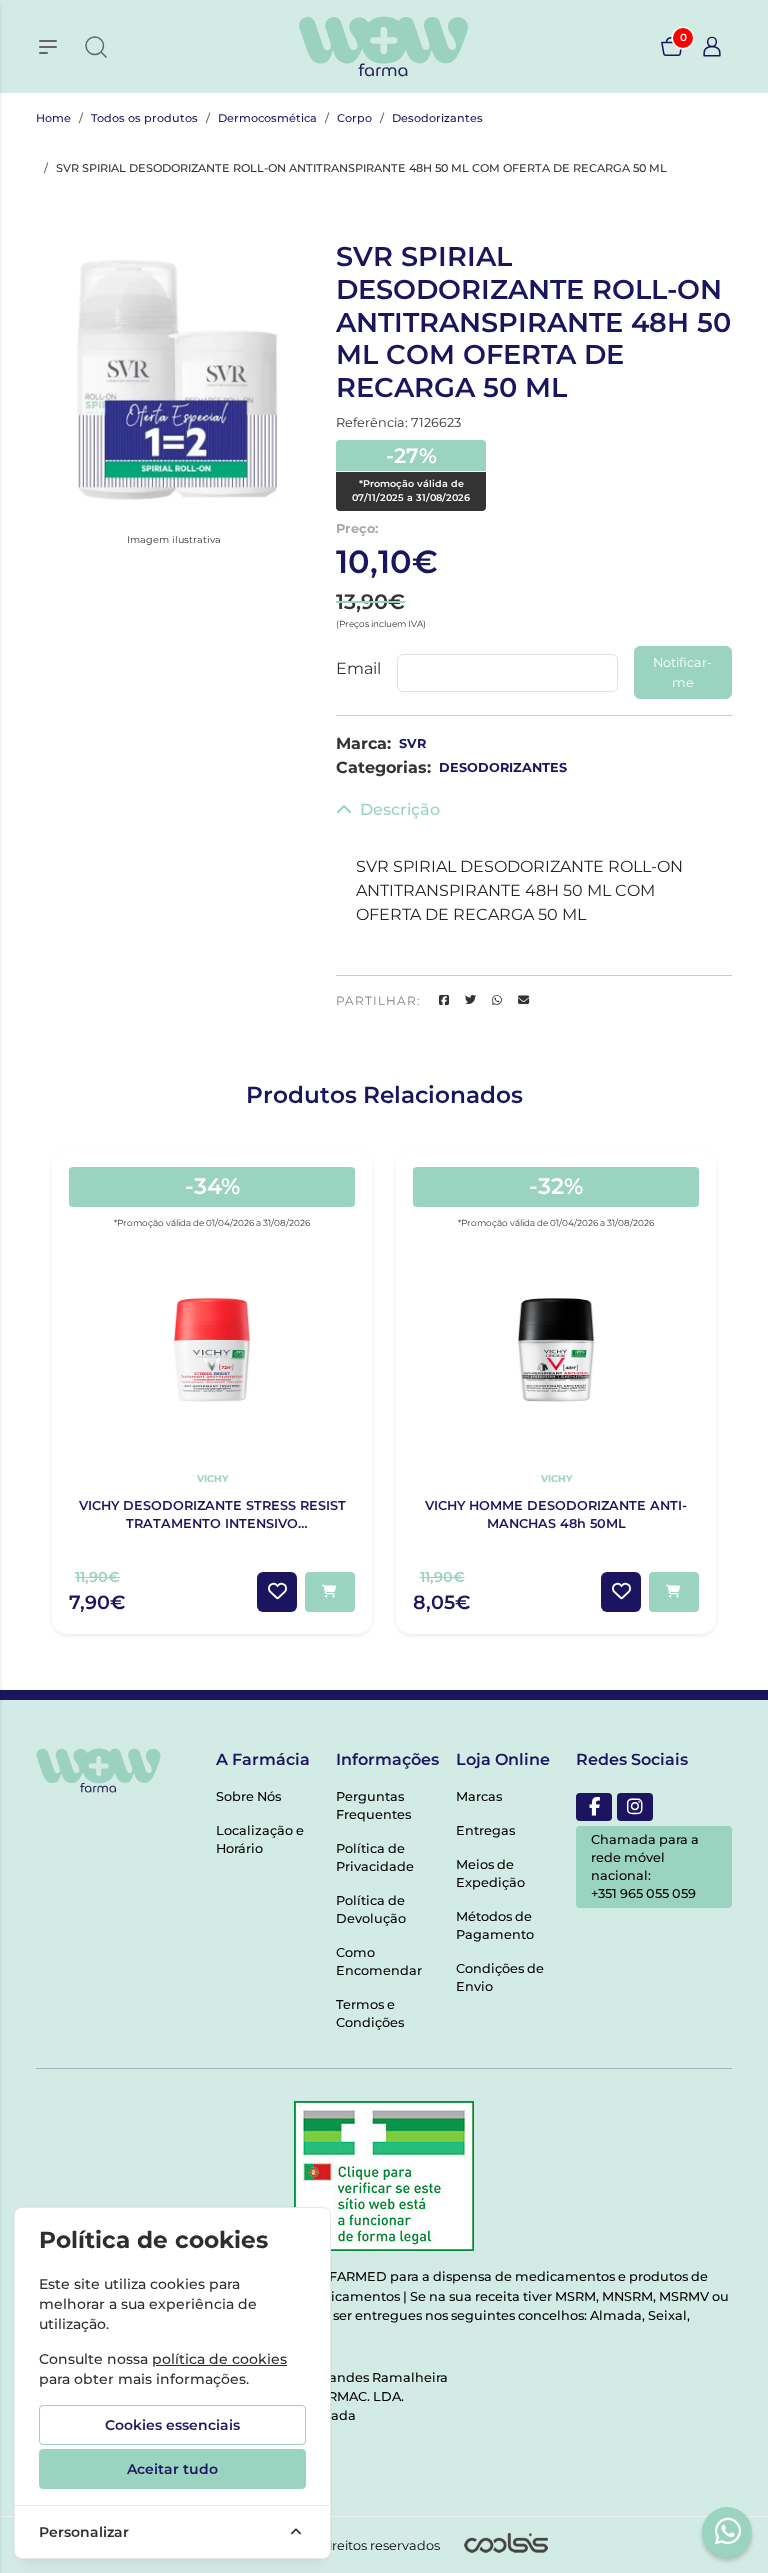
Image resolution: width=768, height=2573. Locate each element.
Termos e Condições (370, 2013)
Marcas (479, 1796)
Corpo (354, 118)
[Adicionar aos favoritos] (277, 1592)
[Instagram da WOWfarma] (635, 1807)
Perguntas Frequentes (373, 1805)
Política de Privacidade (375, 1857)
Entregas (485, 1830)
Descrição (400, 809)
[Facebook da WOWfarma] (594, 1807)
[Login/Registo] (712, 47)
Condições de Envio (500, 1977)
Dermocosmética (267, 118)
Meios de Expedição (490, 1873)
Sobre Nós (248, 1796)
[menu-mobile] (48, 47)
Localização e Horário (260, 1839)
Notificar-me (682, 672)
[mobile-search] (96, 47)
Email (358, 668)
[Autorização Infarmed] (384, 2176)
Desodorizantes (437, 118)
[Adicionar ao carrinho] (330, 1592)
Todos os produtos (144, 118)
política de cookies (219, 2359)
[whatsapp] (728, 2531)
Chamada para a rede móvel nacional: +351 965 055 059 (645, 1866)
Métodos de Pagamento (495, 1925)
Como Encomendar (379, 1961)
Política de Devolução (371, 1909)
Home (53, 118)
